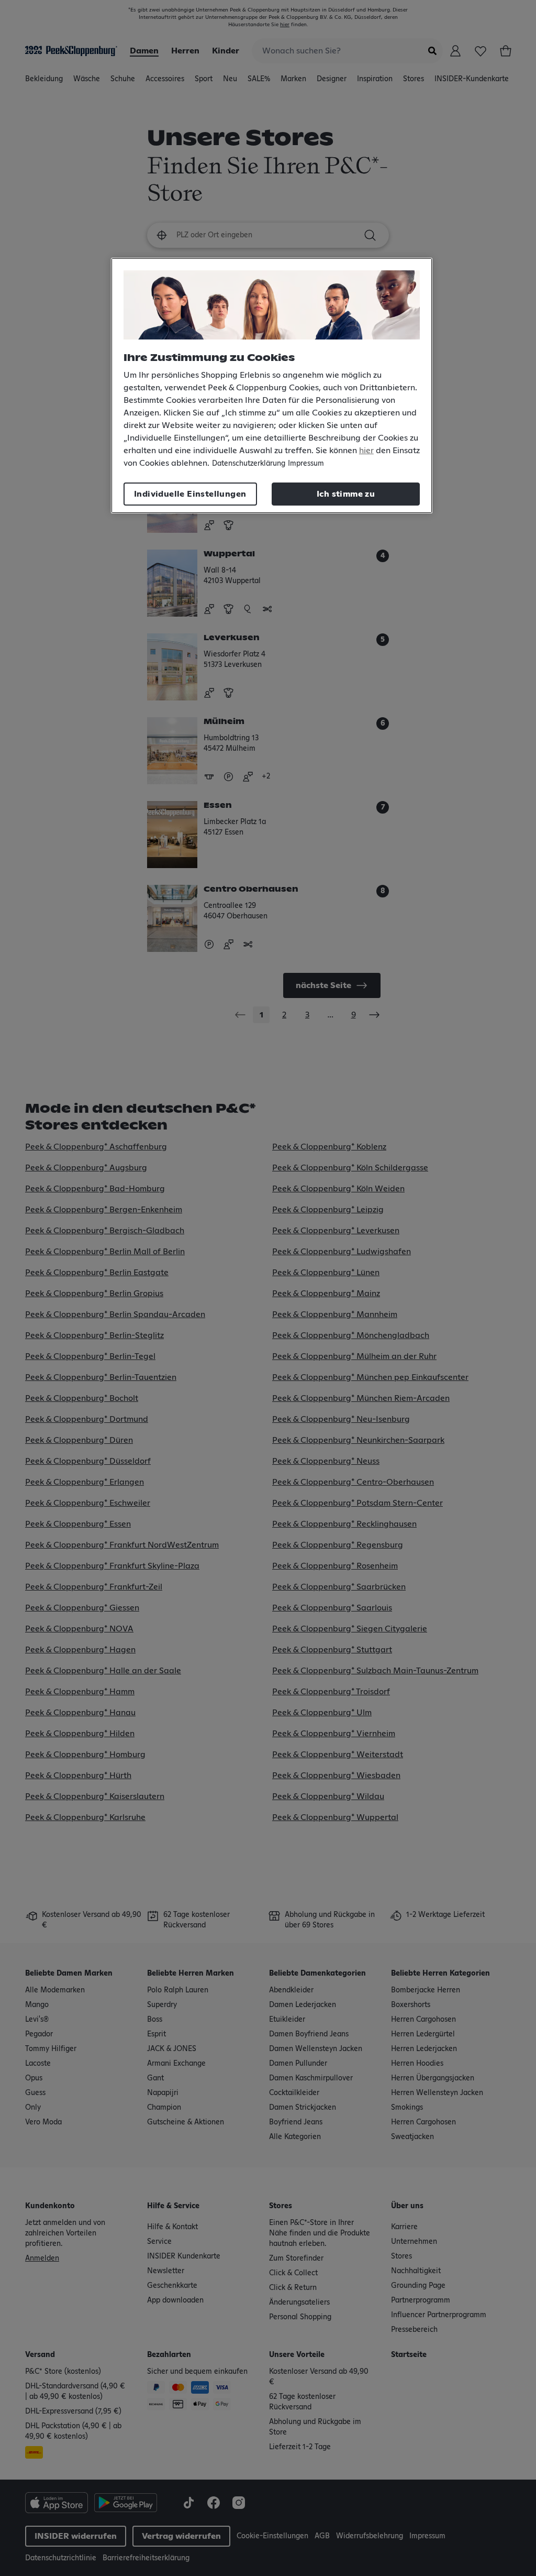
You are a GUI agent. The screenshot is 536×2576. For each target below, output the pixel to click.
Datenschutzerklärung (249, 464)
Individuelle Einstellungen (190, 494)
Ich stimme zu (346, 494)
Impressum (306, 464)
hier (366, 451)
